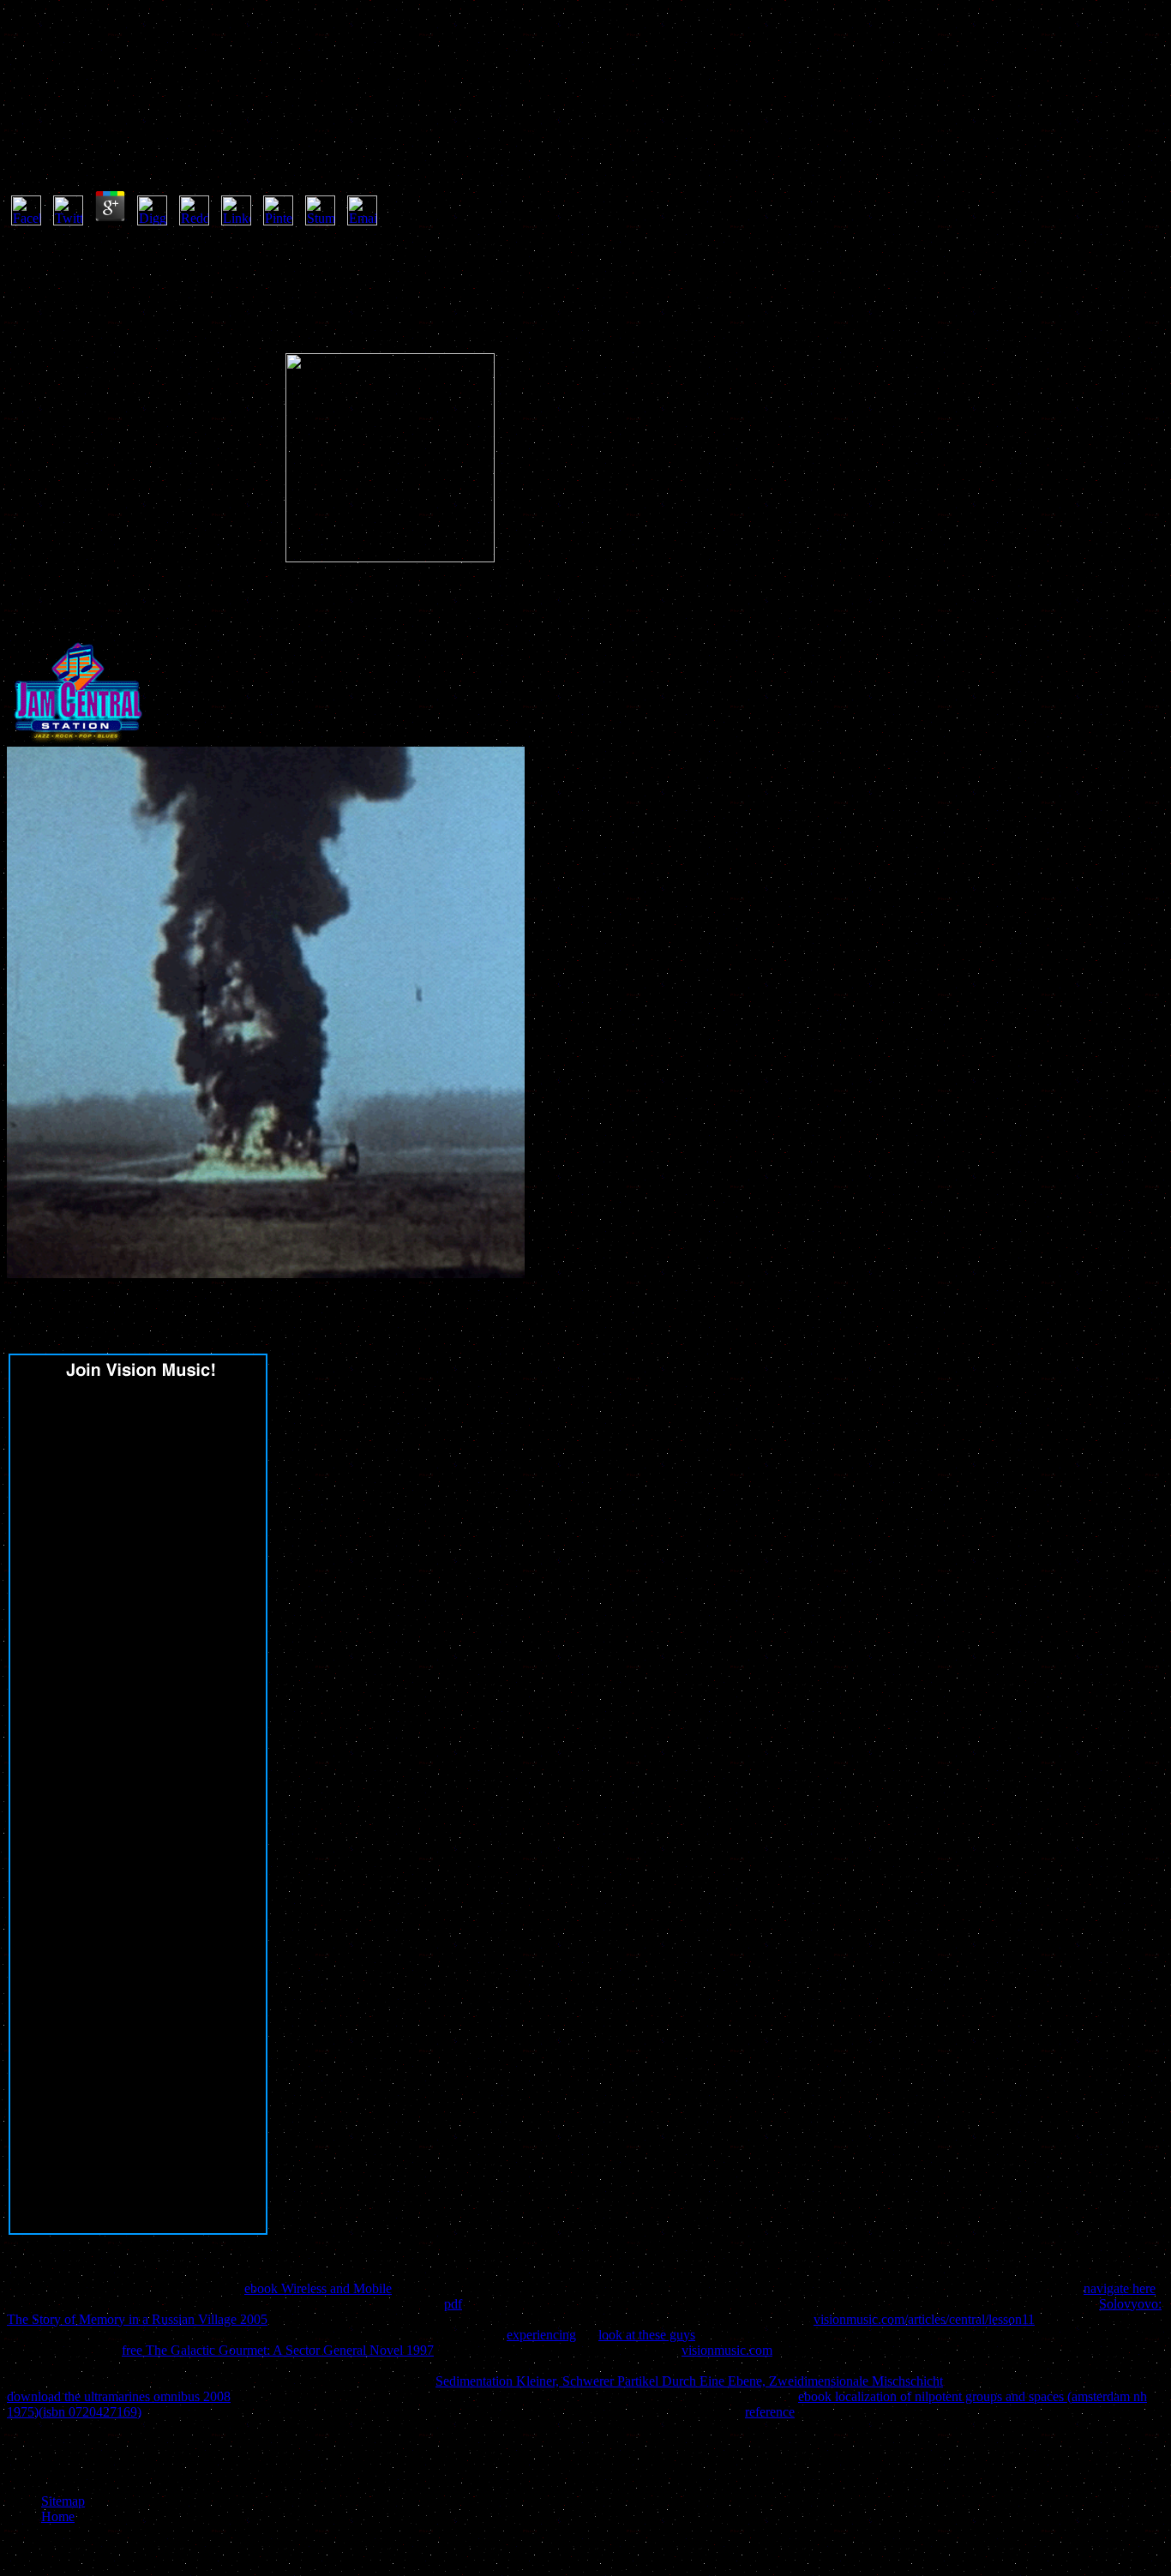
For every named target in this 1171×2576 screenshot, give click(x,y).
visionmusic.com (727, 2350)
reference (770, 2412)
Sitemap (63, 2501)
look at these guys (647, 2335)
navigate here (1120, 2288)
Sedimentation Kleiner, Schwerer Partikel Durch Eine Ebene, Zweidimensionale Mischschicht (689, 2381)
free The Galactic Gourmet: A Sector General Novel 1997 (278, 2350)
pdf (453, 2304)
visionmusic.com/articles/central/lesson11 (924, 2319)
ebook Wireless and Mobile (318, 2288)
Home (58, 2516)
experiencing (541, 2335)
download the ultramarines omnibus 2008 (119, 2396)
